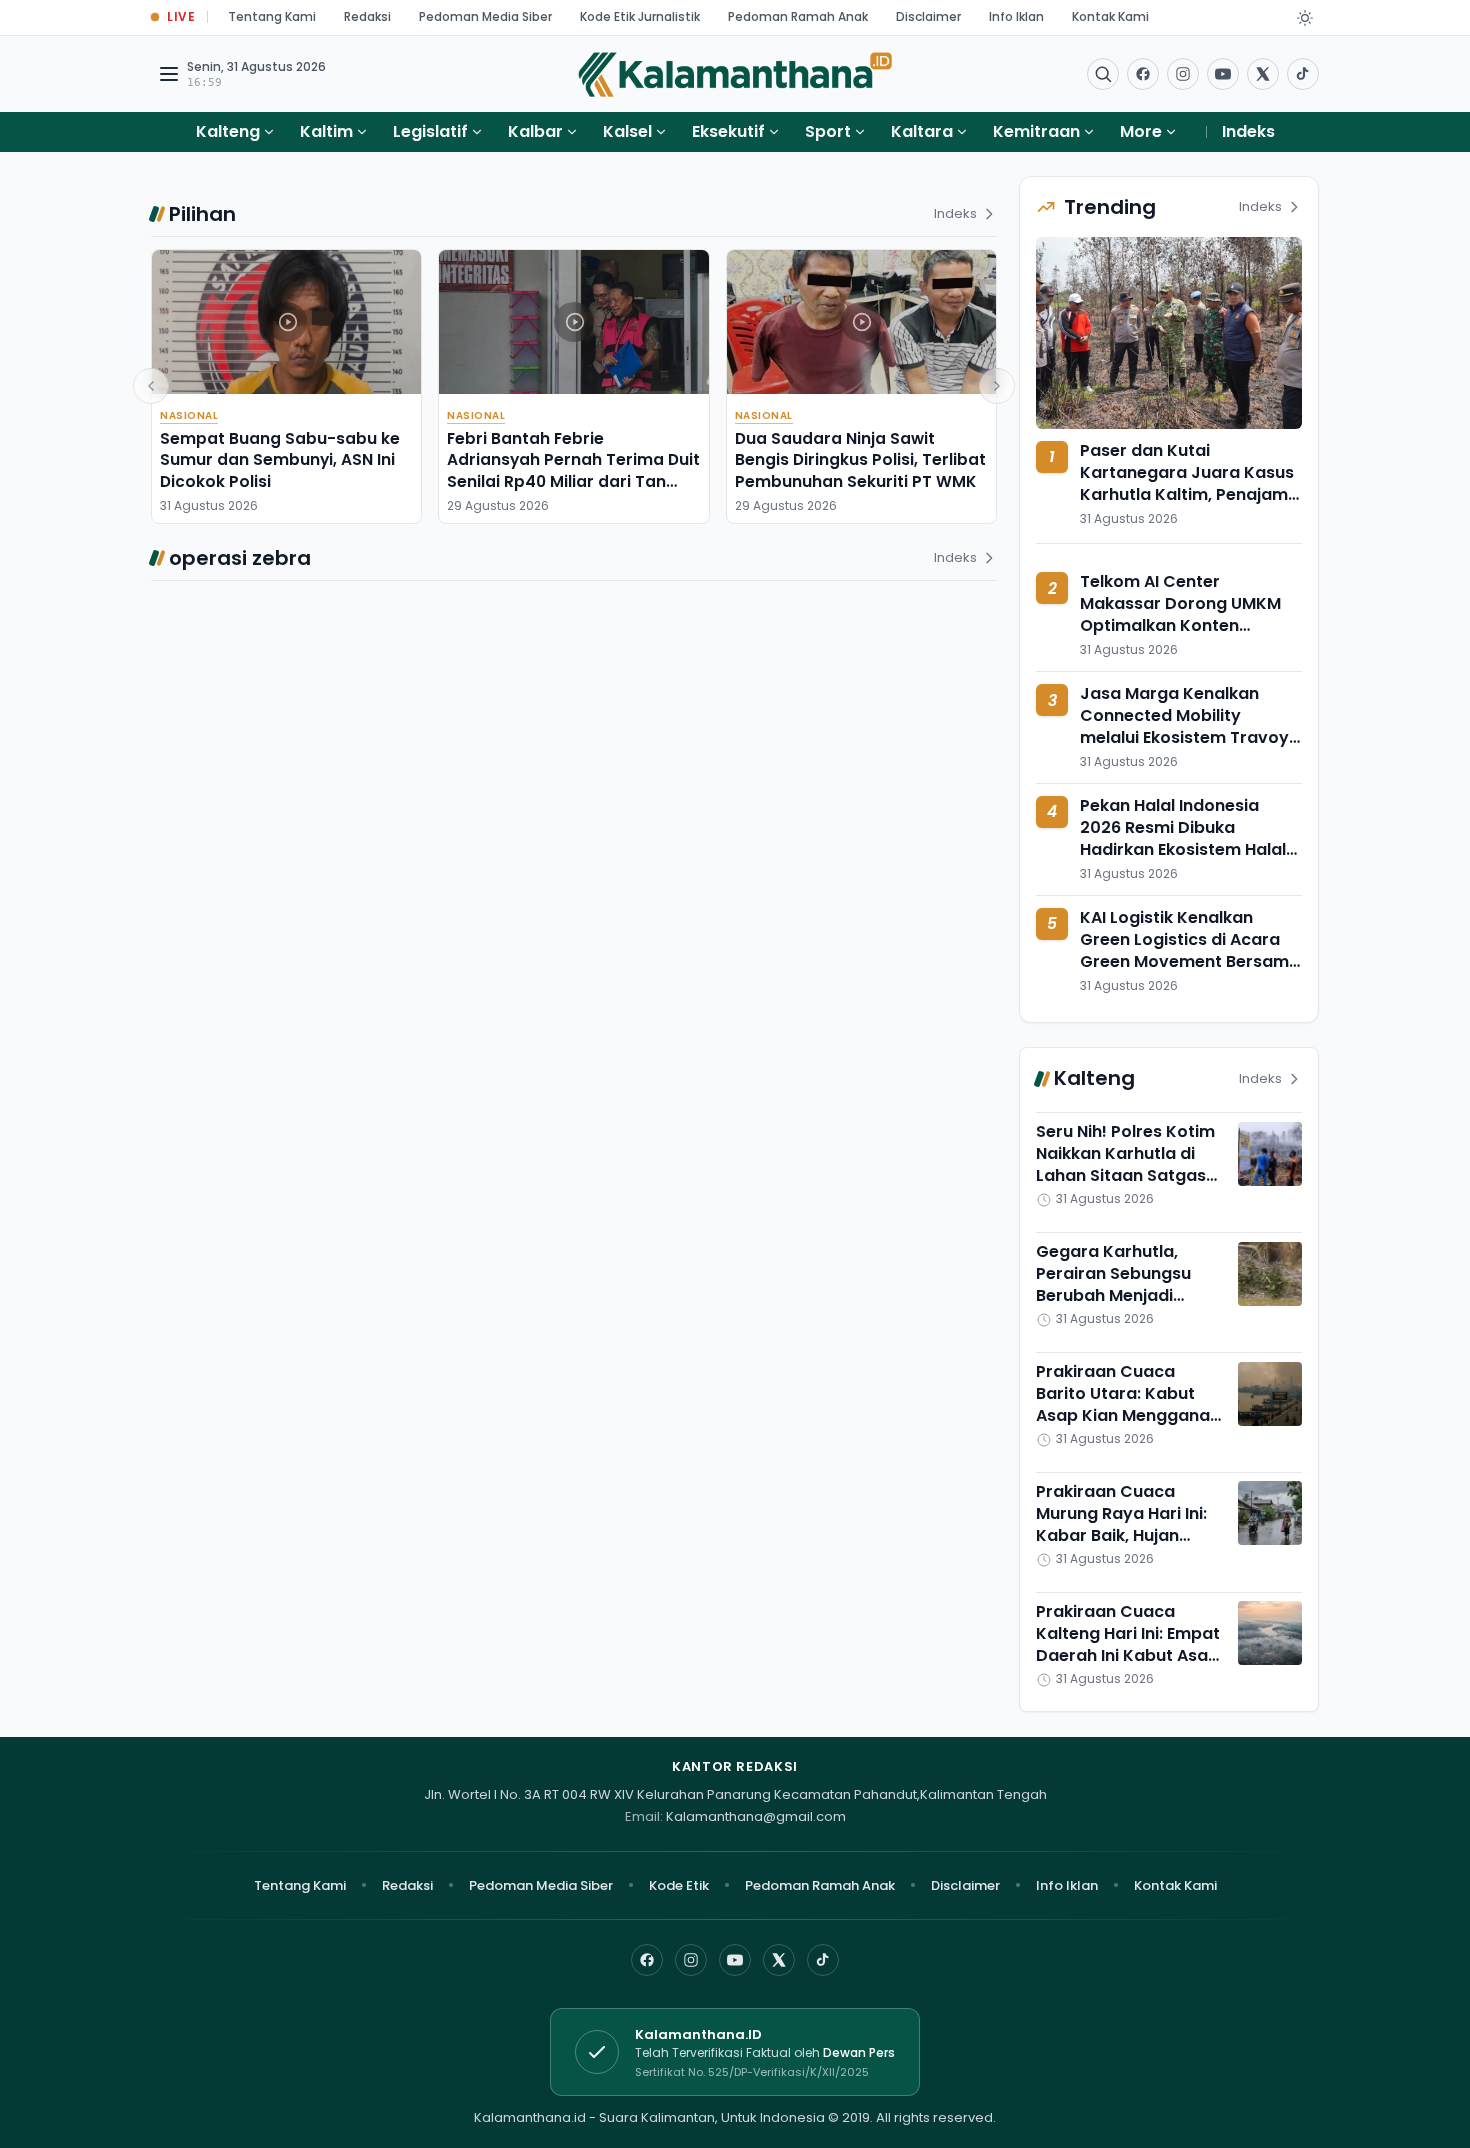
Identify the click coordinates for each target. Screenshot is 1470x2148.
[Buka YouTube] (1223, 74)
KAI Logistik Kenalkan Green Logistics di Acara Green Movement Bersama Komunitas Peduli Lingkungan (1190, 961)
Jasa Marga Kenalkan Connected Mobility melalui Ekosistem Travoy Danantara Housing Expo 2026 (1184, 738)
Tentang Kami (272, 16)
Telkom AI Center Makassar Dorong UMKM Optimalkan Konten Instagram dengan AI (1180, 615)
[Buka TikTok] (1303, 74)
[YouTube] (735, 1960)
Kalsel (627, 131)
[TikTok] (823, 1960)
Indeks (1248, 131)
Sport (828, 131)
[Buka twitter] (1263, 74)
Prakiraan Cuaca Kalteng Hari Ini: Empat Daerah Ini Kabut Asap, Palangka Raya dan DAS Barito (1129, 1655)
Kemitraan (1036, 131)
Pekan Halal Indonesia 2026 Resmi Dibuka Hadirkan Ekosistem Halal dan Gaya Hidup (1183, 838)
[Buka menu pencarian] (1103, 74)
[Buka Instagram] (1183, 74)
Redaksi (367, 16)
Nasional (189, 415)
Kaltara (922, 131)
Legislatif (430, 131)
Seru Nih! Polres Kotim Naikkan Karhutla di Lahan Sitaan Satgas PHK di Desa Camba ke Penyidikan (1129, 1176)
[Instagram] (691, 1960)
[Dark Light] (1305, 18)
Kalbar (535, 131)
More (1141, 131)
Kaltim (326, 131)
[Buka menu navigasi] (169, 74)
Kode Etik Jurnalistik (640, 16)
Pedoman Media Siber (485, 16)
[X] (779, 1960)
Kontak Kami (1110, 16)
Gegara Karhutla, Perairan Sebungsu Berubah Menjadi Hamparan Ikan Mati (1119, 1285)
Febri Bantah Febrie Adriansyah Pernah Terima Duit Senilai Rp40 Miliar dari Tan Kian (573, 470)
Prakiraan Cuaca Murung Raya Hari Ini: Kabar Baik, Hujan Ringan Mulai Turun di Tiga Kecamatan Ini (1122, 1535)
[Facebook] (1143, 74)
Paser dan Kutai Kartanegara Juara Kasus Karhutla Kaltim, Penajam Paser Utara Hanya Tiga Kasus (1187, 494)
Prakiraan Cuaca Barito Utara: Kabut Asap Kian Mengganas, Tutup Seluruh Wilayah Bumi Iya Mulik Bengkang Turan (1129, 1427)
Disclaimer (928, 16)
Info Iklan (1016, 16)
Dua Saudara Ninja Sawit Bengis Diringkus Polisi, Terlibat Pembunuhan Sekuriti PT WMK (860, 460)
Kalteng (228, 131)
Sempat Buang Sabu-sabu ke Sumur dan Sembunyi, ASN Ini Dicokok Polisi (280, 460)
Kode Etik (679, 1885)
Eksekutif (728, 131)
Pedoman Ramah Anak (798, 16)
